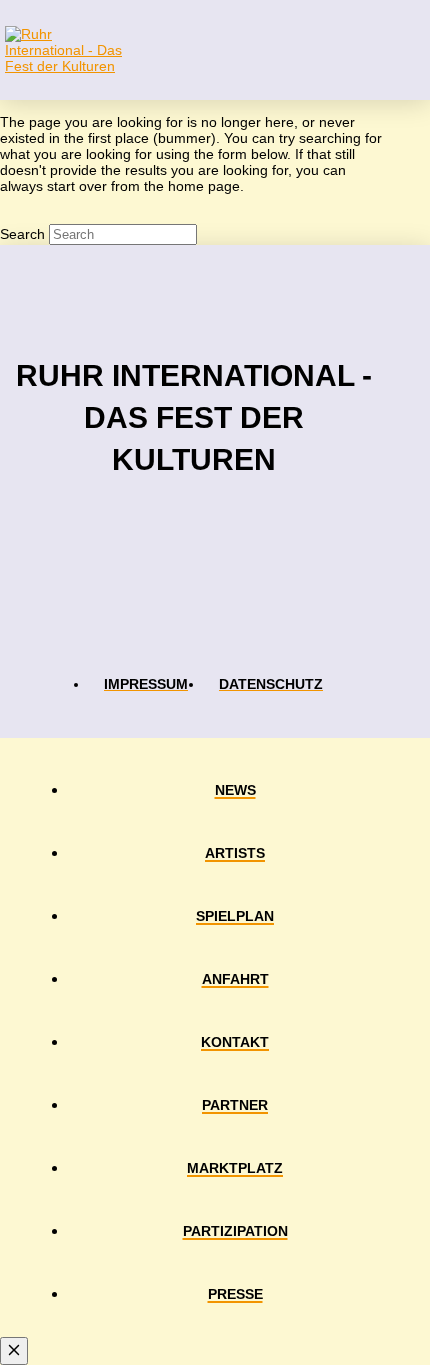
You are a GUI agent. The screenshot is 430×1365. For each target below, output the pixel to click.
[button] (409, 50)
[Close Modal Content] (14, 1351)
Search (22, 234)
